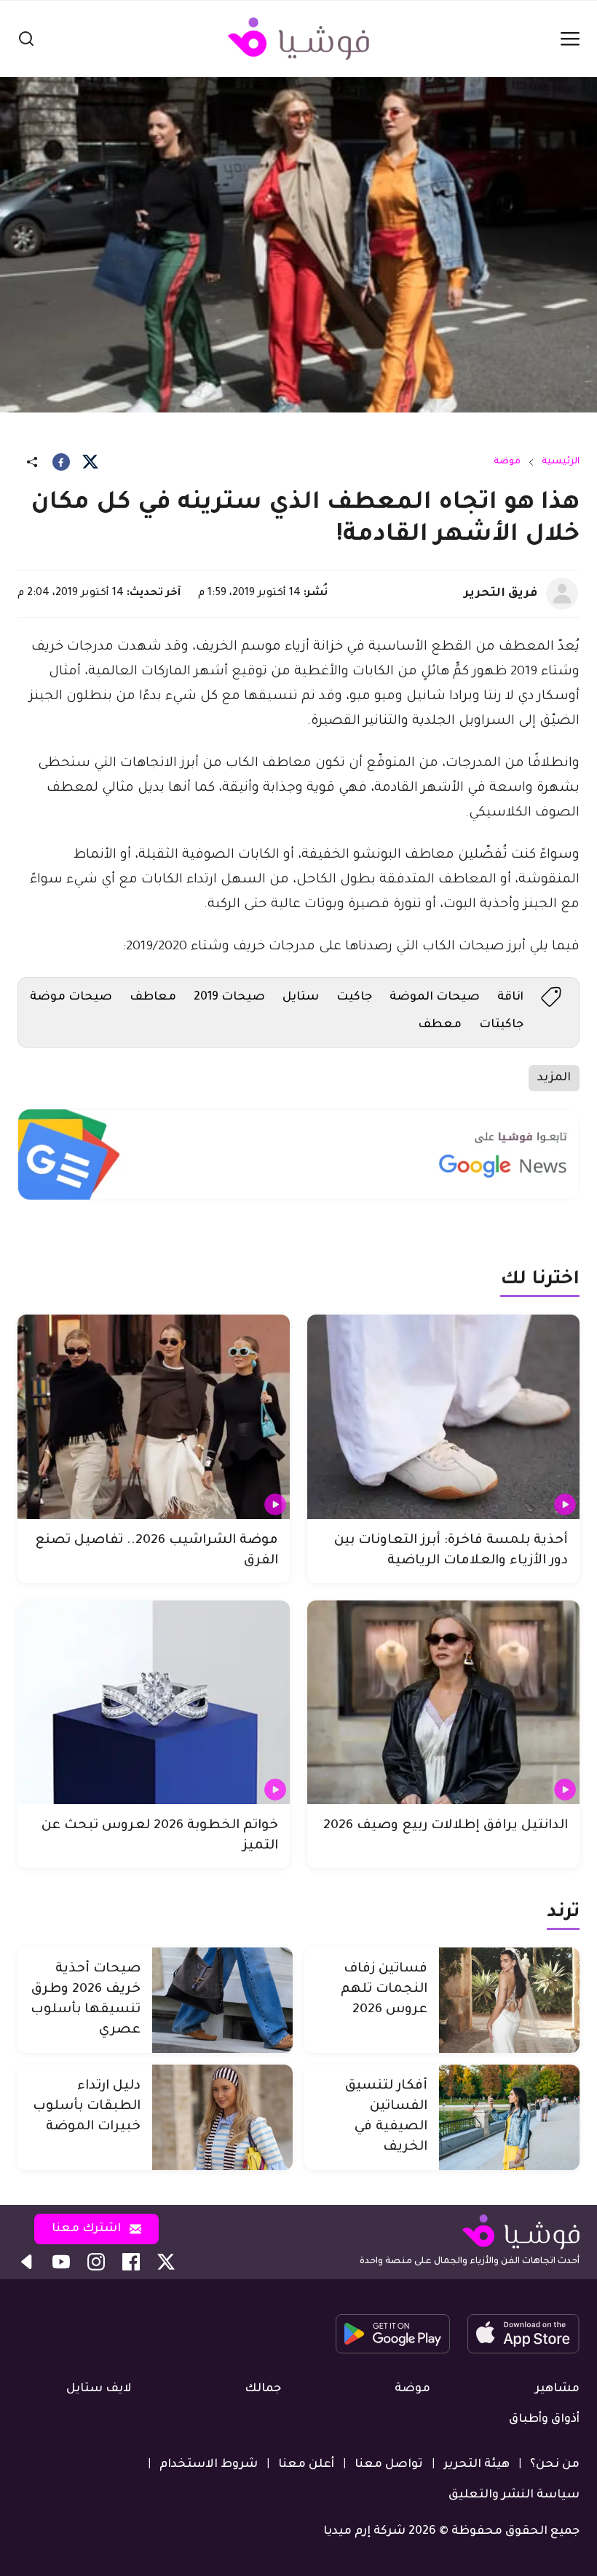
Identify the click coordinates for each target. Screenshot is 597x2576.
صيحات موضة (71, 997)
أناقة (510, 997)
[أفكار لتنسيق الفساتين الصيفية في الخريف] (509, 2117)
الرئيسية (561, 462)
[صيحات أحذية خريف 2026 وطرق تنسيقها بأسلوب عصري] (222, 2000)
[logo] (298, 39)
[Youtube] (61, 2262)
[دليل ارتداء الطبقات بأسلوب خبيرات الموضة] (222, 2117)
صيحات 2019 (229, 997)
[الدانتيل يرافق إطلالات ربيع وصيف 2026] (443, 1703)
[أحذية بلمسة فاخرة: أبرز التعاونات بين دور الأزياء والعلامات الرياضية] (443, 1417)
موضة (507, 462)
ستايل (301, 997)
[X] (90, 462)
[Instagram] (96, 2262)
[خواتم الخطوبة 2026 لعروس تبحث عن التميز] (154, 1703)
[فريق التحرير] (562, 594)
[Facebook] (61, 462)
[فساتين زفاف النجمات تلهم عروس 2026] (509, 2000)
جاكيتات (501, 1025)
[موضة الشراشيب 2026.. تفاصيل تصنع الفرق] (154, 1417)
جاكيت (354, 997)
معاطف (153, 997)
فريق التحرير (501, 594)
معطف (440, 1025)
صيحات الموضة (435, 997)
